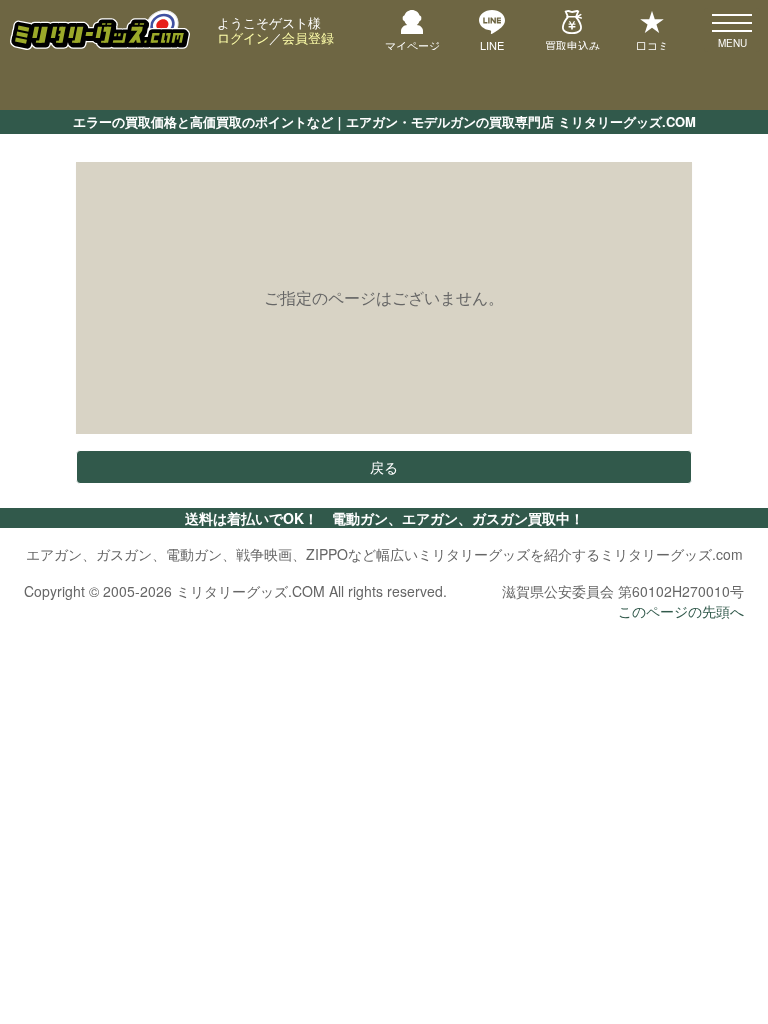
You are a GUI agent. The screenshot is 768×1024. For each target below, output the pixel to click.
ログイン (243, 37)
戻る (384, 467)
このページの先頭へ (681, 611)
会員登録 (308, 37)
